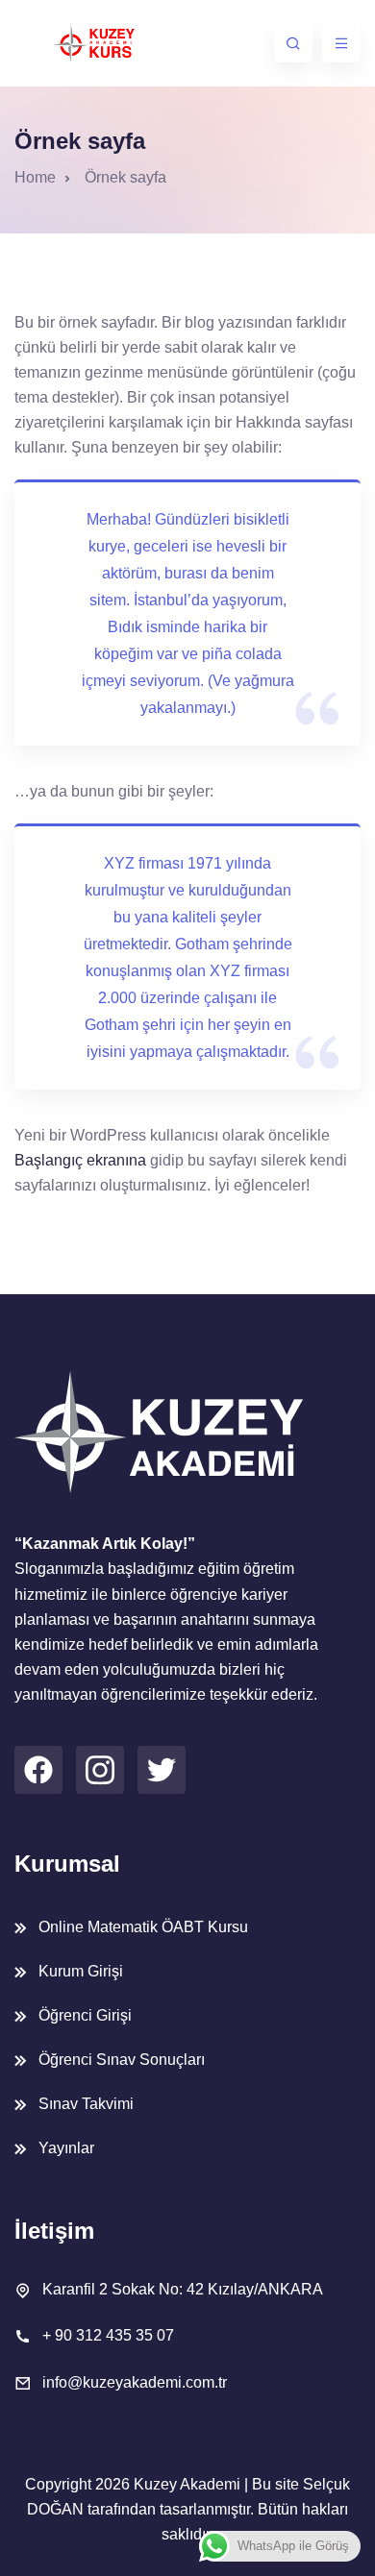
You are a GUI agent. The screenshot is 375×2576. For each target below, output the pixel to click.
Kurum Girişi (81, 1971)
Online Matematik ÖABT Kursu (143, 1927)
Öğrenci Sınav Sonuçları (122, 2060)
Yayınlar (66, 2148)
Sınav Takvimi (86, 2104)
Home (35, 177)
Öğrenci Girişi (85, 2015)
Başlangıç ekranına (80, 1160)
